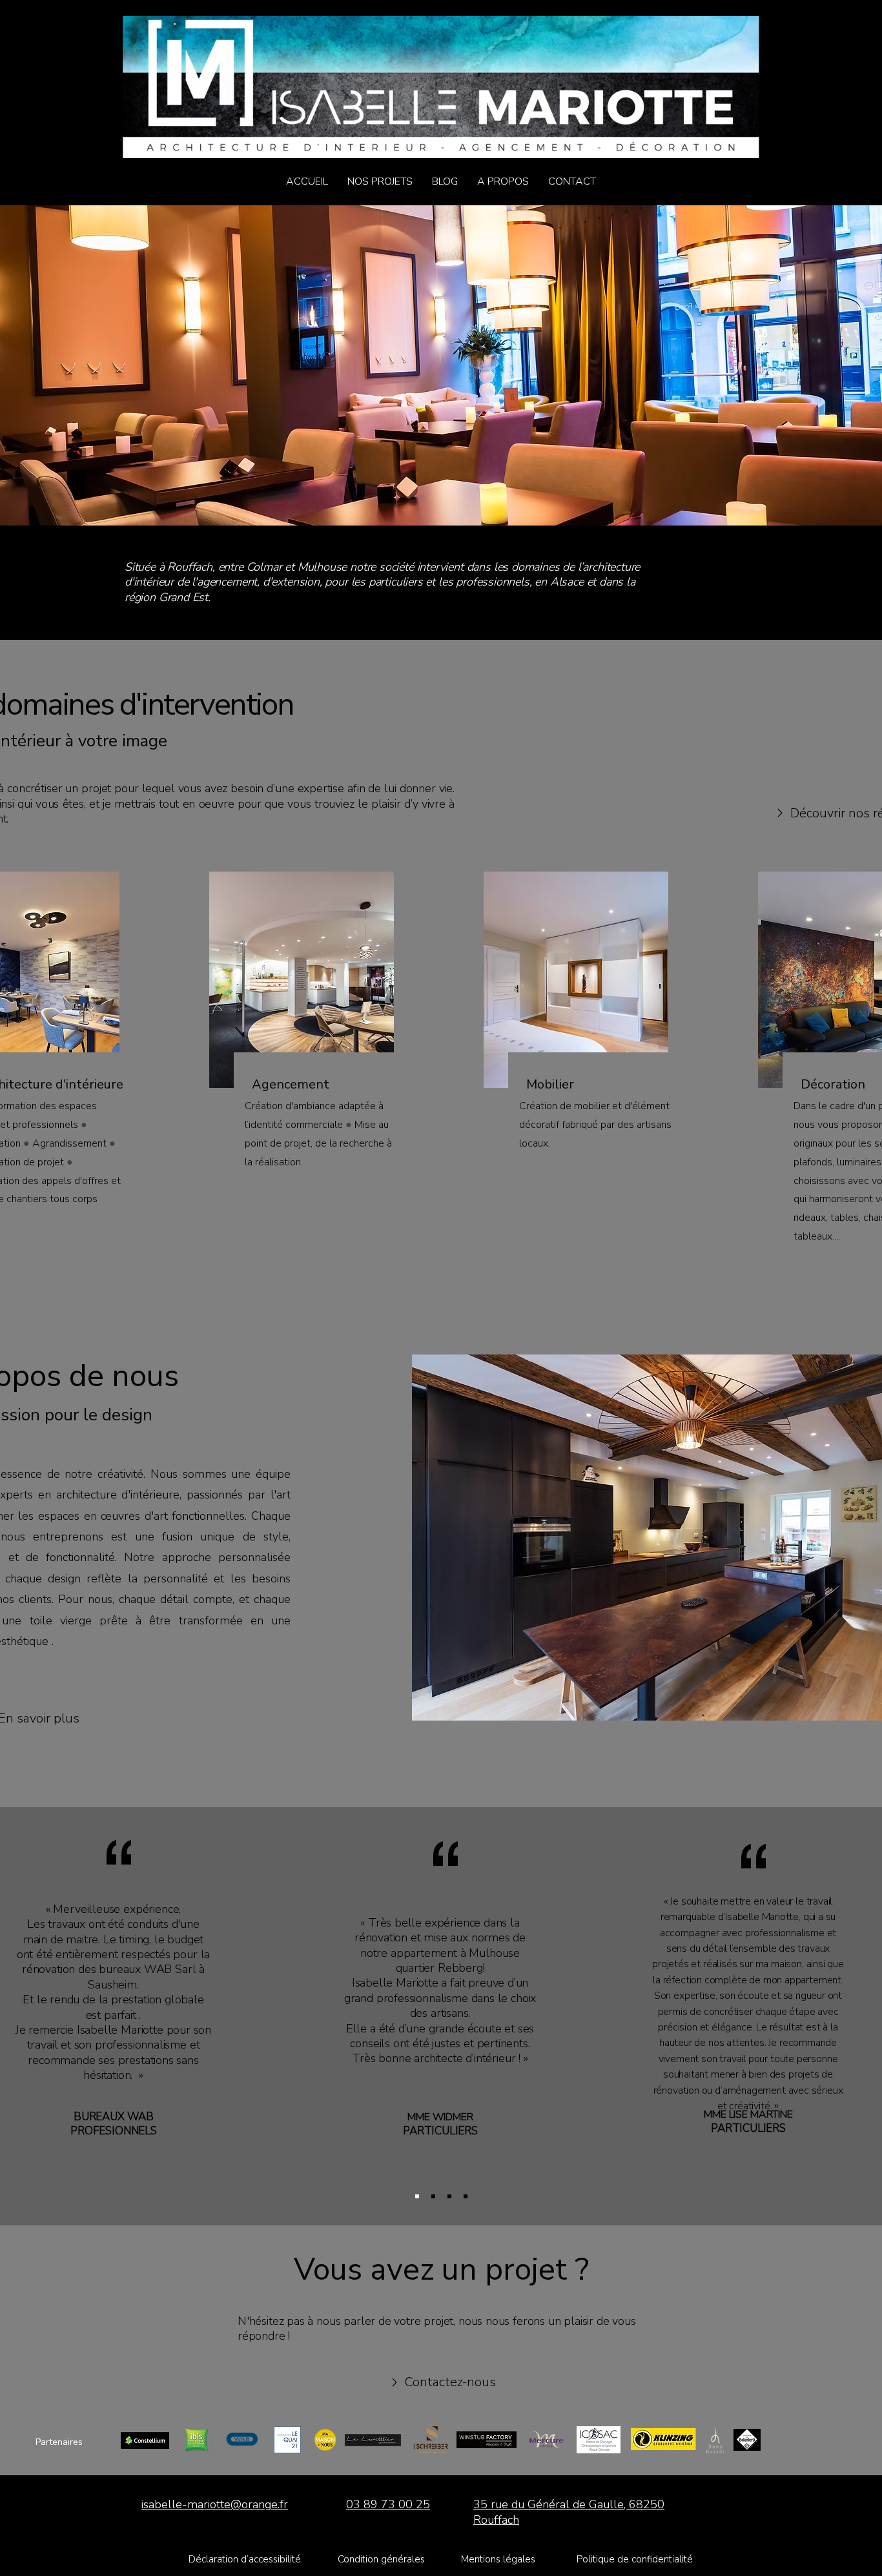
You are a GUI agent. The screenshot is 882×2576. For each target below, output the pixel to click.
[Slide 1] (449, 2196)
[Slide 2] (466, 2196)
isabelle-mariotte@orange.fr (215, 2504)
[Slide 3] (433, 2196)
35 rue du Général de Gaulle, (551, 2504)
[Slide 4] (417, 2196)
